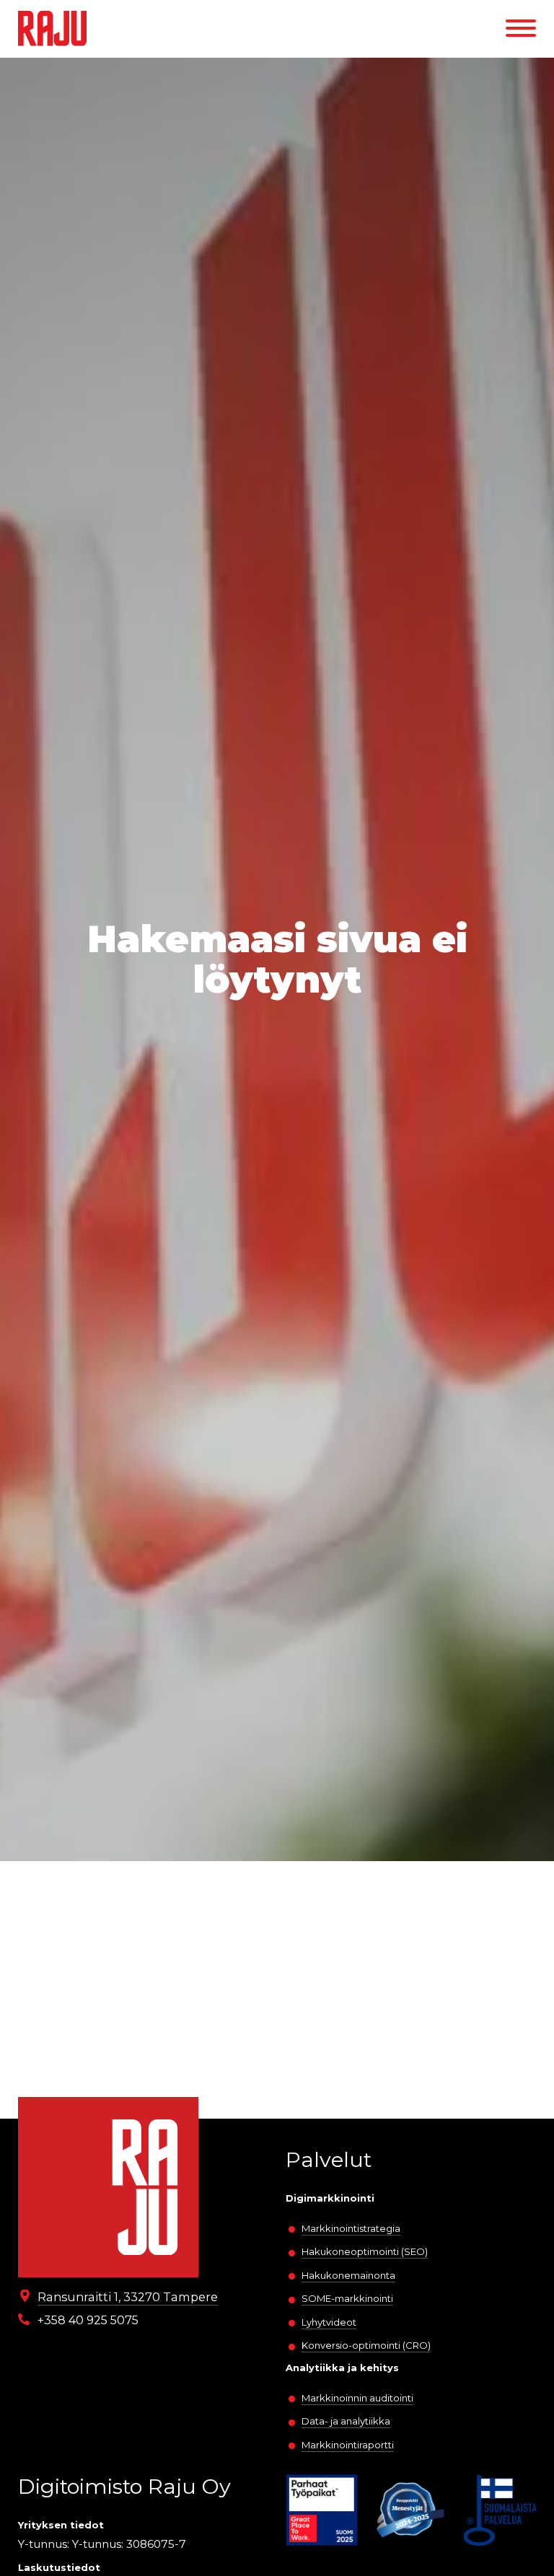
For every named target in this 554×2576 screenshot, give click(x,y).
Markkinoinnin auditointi (357, 2398)
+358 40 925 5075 (88, 2320)
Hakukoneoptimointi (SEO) (365, 2251)
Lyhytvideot (329, 2322)
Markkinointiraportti (348, 2445)
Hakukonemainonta (348, 2275)
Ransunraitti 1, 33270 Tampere (128, 2297)
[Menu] (521, 28)
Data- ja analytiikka (346, 2421)
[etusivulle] (52, 28)
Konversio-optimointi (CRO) (366, 2345)
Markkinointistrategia (351, 2228)
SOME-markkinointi (347, 2298)
